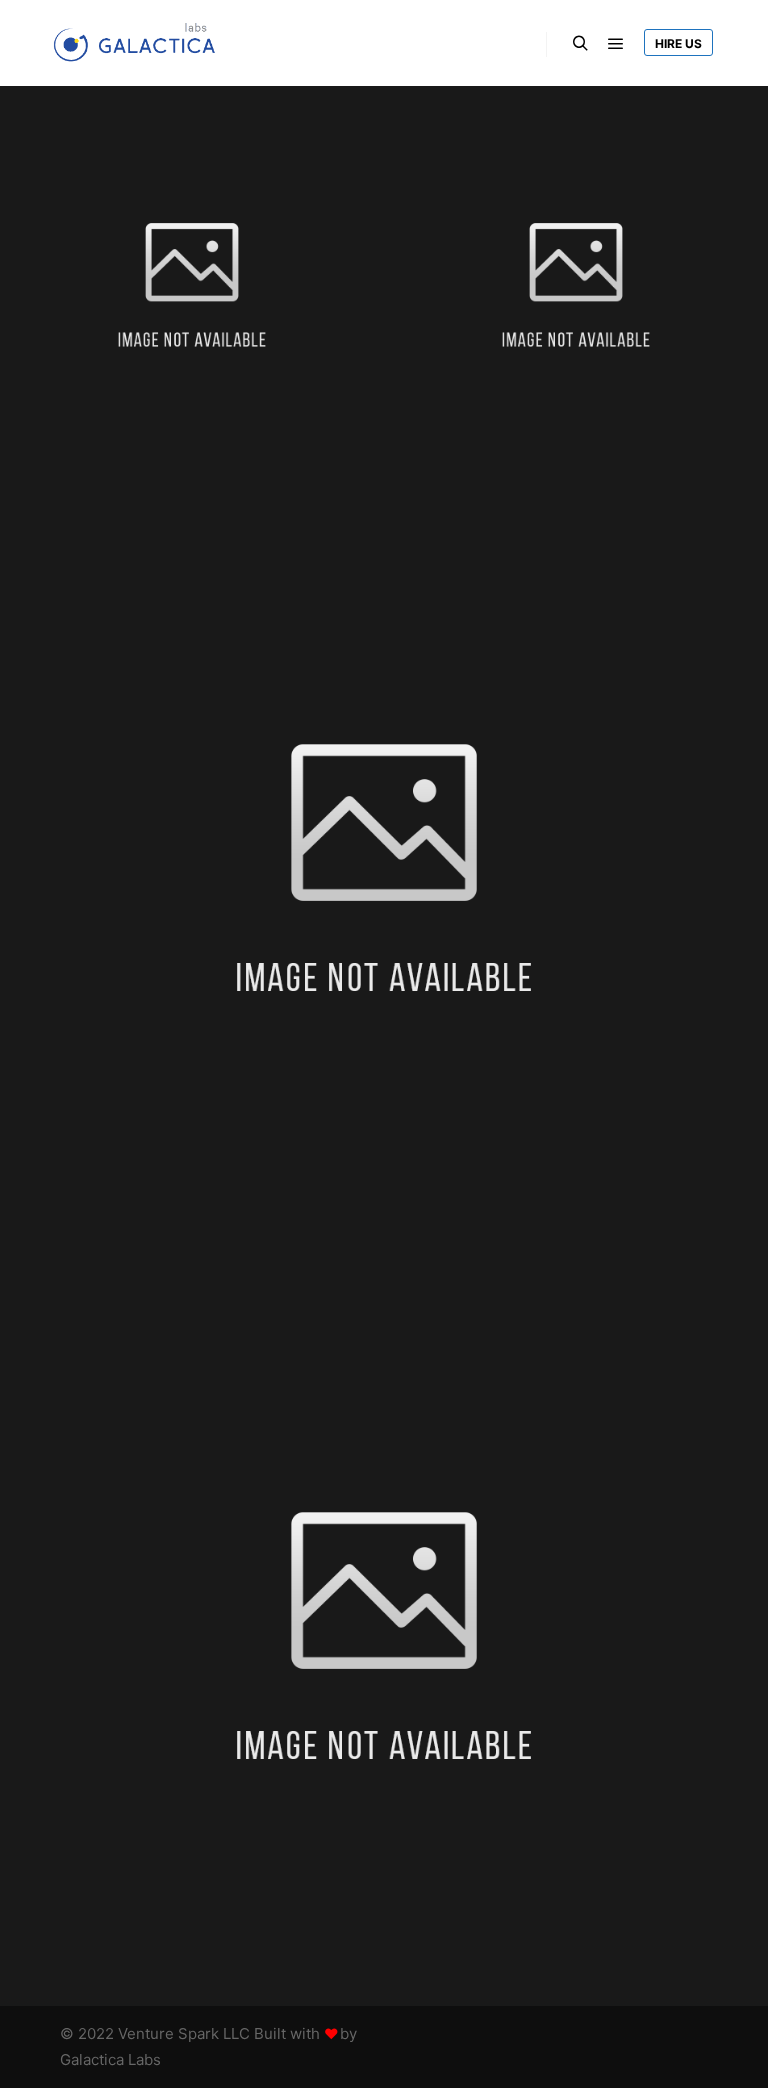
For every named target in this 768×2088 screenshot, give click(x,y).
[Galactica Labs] (140, 43)
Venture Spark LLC (186, 2033)
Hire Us (678, 43)
